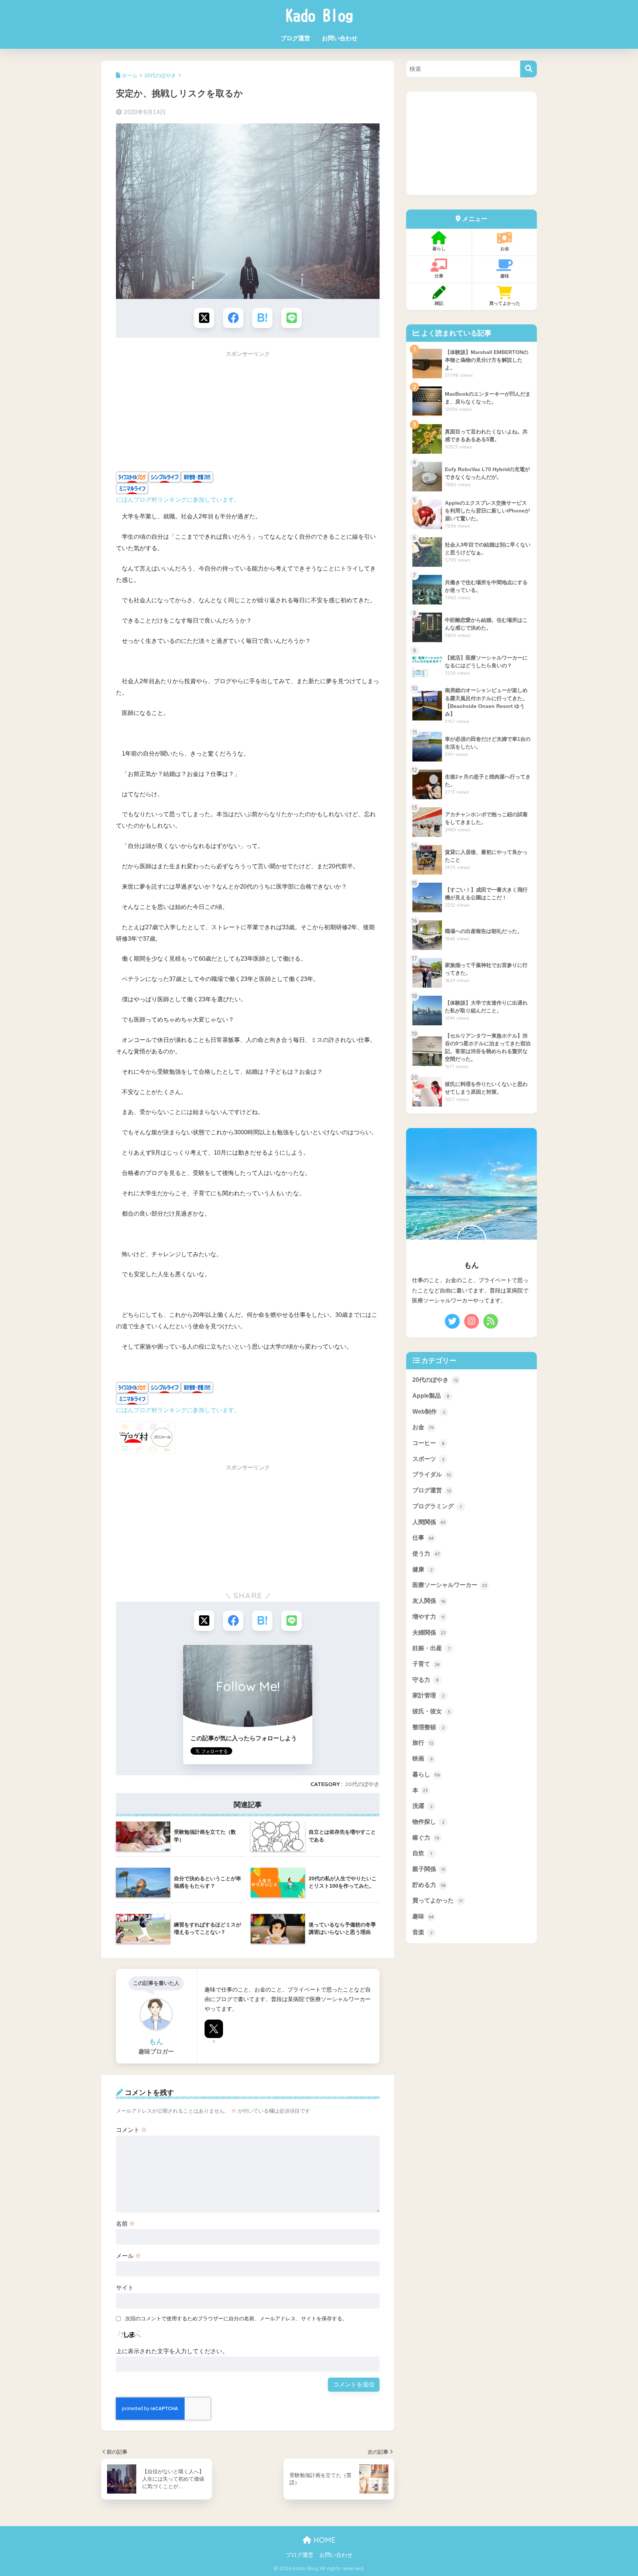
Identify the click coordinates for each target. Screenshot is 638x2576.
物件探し (428, 1822)
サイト (125, 2288)
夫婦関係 (429, 1632)
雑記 (439, 303)
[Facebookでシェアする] (233, 318)
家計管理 (428, 1695)
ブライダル (432, 1474)
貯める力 (429, 1885)
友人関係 (429, 1601)
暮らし (439, 248)
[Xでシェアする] (204, 318)
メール (128, 2256)
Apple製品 (431, 1396)
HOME (323, 2540)
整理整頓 (428, 1727)
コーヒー (428, 1443)
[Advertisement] (248, 414)
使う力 (426, 1553)
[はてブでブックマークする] (262, 318)
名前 (126, 2224)
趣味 (505, 276)
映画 (423, 1759)
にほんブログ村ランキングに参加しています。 (178, 500)
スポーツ (428, 1459)
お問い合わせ (340, 38)
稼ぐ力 (426, 1838)
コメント (131, 2130)
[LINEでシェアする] (291, 318)
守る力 (426, 1680)
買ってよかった (505, 303)
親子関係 (429, 1869)
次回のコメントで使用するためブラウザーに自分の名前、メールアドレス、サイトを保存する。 (236, 2318)
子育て (426, 1664)
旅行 (423, 1743)
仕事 (439, 276)
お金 (505, 248)
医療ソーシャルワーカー (450, 1585)
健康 (423, 1569)
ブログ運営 (295, 38)
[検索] (529, 69)
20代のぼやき (362, 1784)
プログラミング (437, 1506)
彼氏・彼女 (431, 1711)
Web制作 (429, 1412)
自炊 (422, 1853)
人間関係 (429, 1522)
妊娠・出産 (431, 1648)
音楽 (423, 1932)
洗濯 (423, 1806)
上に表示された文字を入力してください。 (172, 2351)
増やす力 (428, 1617)
